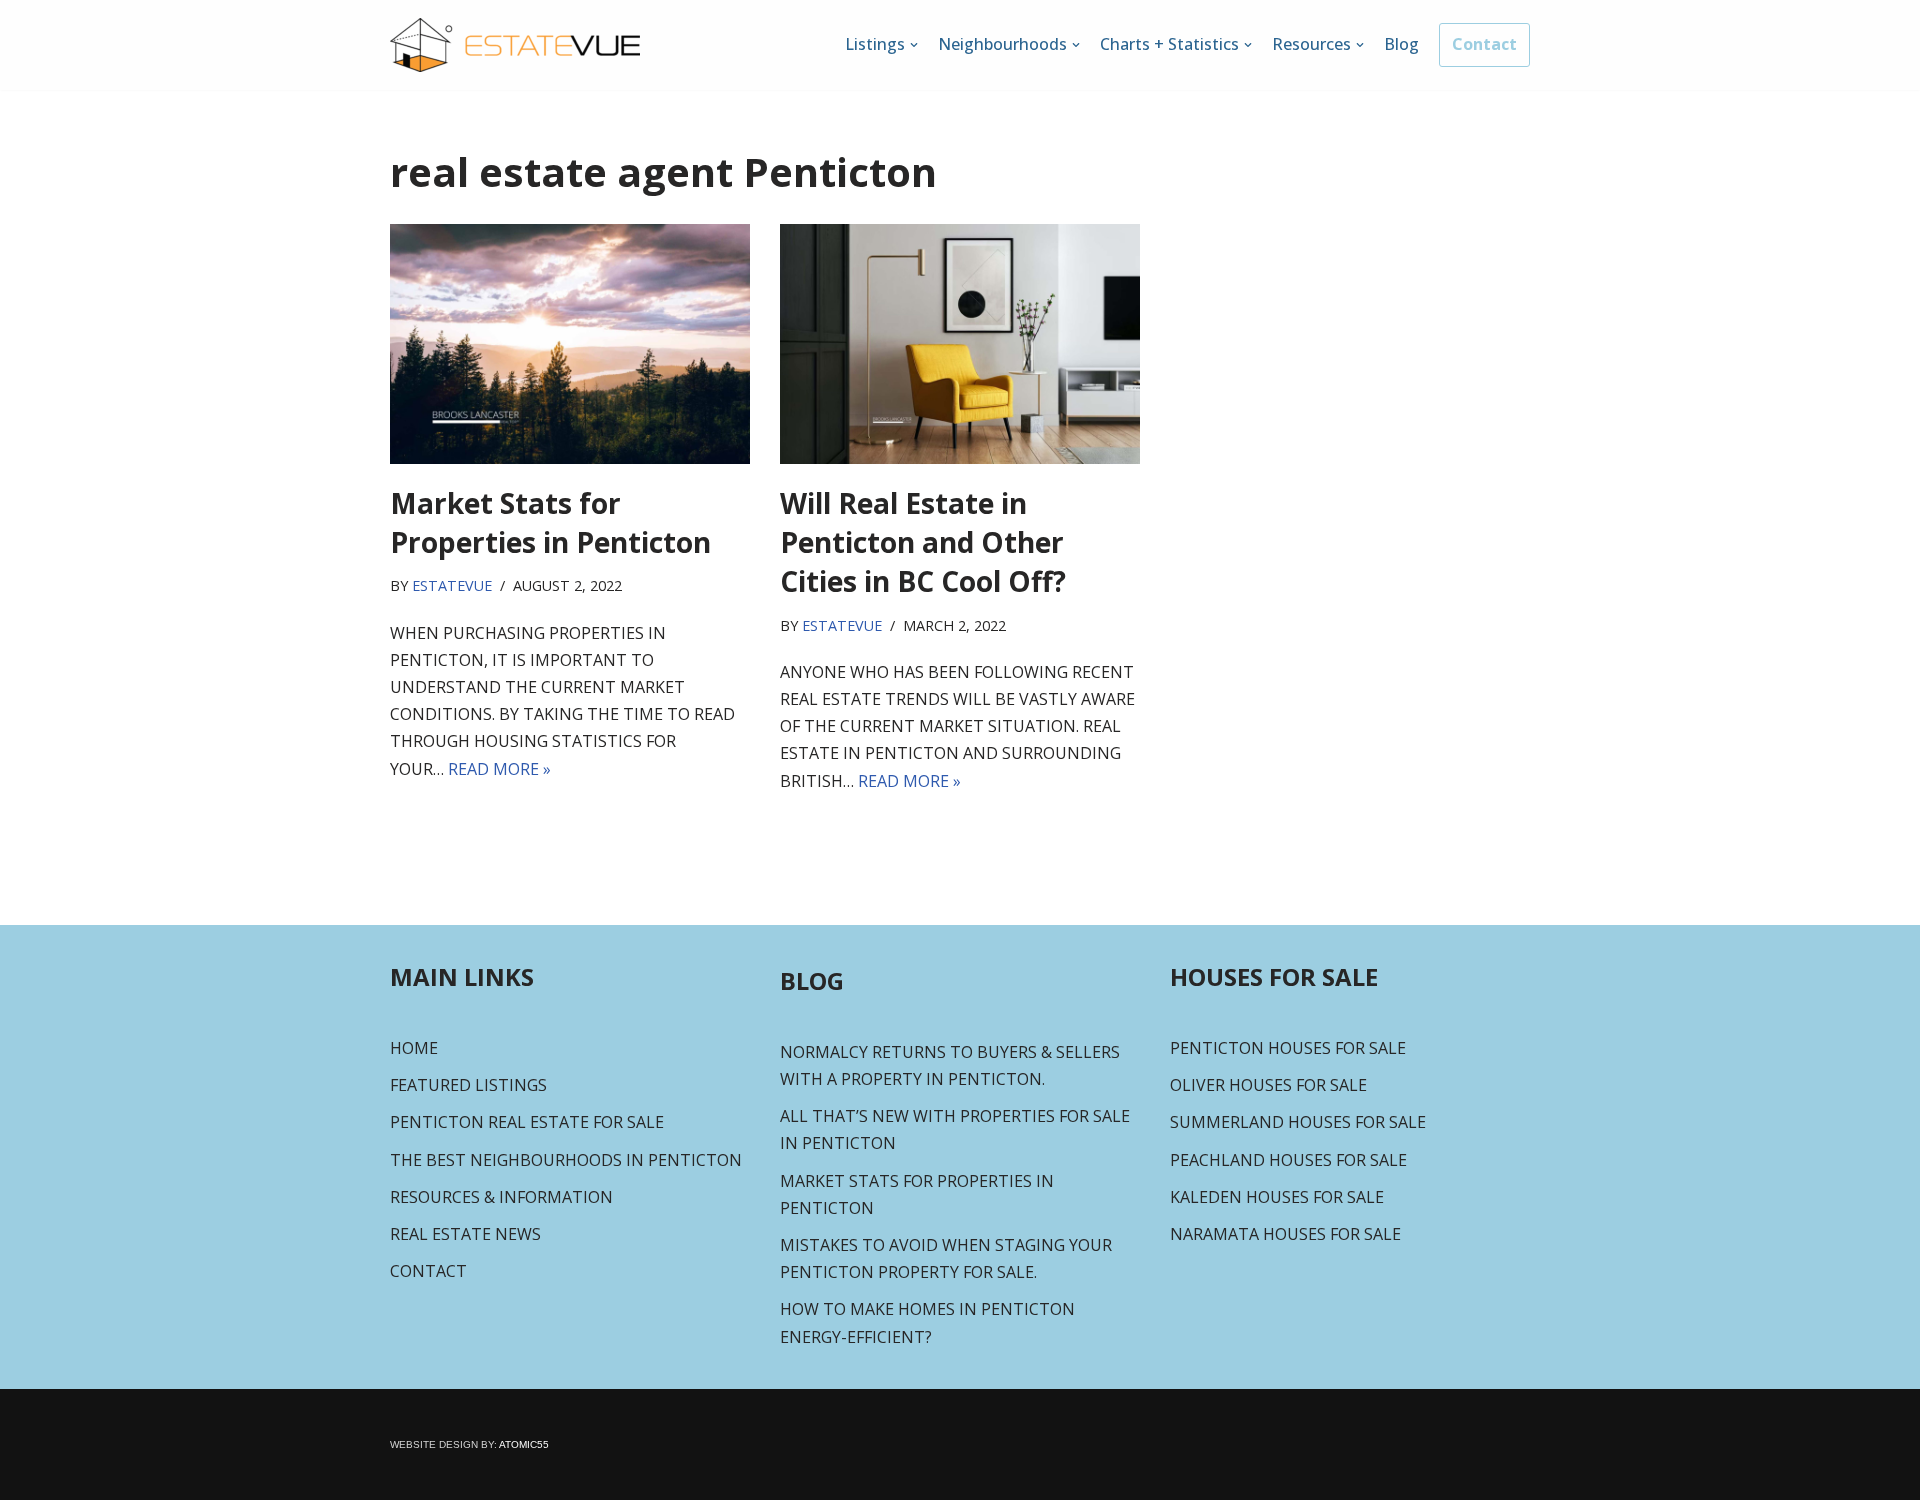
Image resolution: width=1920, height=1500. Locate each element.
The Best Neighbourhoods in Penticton (566, 1160)
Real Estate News (465, 1234)
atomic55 (523, 1444)
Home (414, 1048)
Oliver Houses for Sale (1268, 1085)
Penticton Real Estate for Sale (527, 1122)
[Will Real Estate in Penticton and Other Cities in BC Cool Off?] (960, 344)
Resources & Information (501, 1197)
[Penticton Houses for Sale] (515, 45)
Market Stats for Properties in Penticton (550, 522)
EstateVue (452, 585)
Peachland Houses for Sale (1288, 1160)
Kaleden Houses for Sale (1277, 1197)
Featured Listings (468, 1085)
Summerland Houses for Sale (1298, 1122)
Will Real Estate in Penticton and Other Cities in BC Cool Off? (923, 542)
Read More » (499, 769)
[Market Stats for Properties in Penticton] (570, 344)
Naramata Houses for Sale (1285, 1234)
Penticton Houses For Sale (1288, 1048)
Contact (1484, 44)
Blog (1401, 44)
